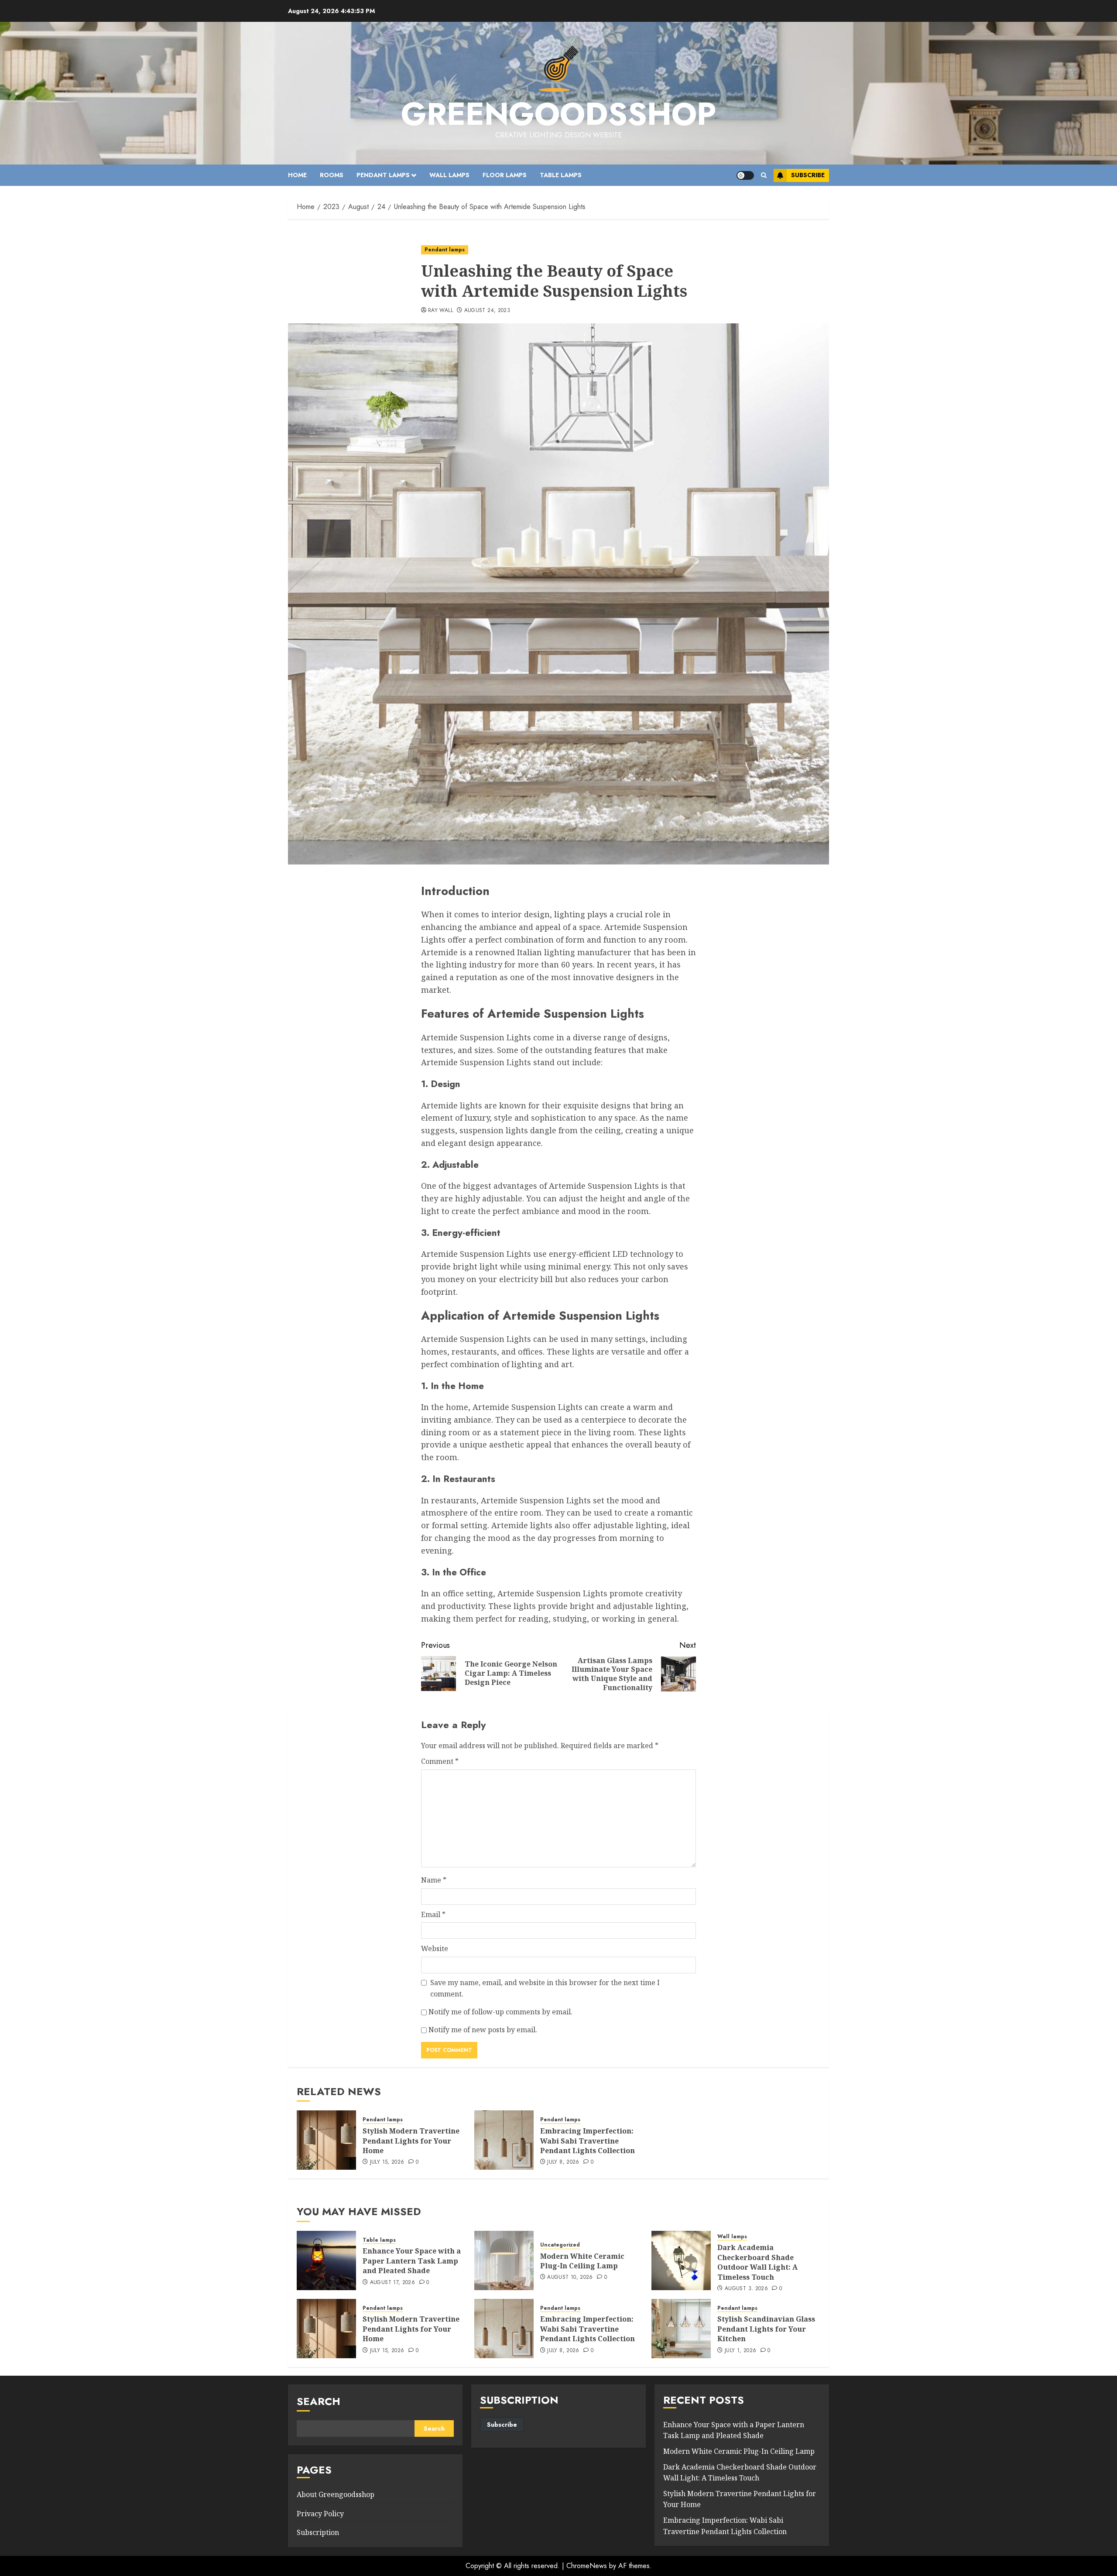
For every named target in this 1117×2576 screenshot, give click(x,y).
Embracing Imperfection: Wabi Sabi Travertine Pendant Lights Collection (588, 2141)
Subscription (318, 2532)
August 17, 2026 (392, 2283)
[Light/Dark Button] (745, 175)
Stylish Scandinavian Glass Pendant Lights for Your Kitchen (766, 2329)
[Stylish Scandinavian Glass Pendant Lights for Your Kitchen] (681, 2329)
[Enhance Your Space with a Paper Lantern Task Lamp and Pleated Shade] (326, 2260)
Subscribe (808, 175)
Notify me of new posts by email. (483, 2030)
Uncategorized (560, 2245)
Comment (440, 1761)
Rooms (332, 175)
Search (319, 2401)
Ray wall (440, 311)
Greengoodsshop (558, 114)
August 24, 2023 (487, 311)
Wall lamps (449, 175)
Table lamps (561, 175)
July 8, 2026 (563, 2162)
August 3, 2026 (746, 2289)
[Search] (764, 175)
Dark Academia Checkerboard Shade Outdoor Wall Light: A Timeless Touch (757, 2262)
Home (297, 175)
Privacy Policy (320, 2514)
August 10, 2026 (570, 2278)
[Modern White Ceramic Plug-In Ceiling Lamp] (504, 2260)
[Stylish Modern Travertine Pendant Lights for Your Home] (326, 2140)
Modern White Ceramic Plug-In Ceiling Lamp (582, 2261)
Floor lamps (505, 175)
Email (433, 1914)
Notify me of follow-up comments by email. (500, 2012)
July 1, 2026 (740, 2351)
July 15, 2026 (387, 2162)
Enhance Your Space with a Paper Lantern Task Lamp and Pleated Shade (412, 2261)
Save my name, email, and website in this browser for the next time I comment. (545, 1988)
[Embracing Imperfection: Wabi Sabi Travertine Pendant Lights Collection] (504, 2140)
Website (435, 1948)
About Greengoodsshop (336, 2494)
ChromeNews (587, 2566)
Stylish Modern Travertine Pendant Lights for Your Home (411, 2141)
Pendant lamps (383, 175)
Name (434, 1880)
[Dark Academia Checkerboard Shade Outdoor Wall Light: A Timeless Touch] (681, 2260)
